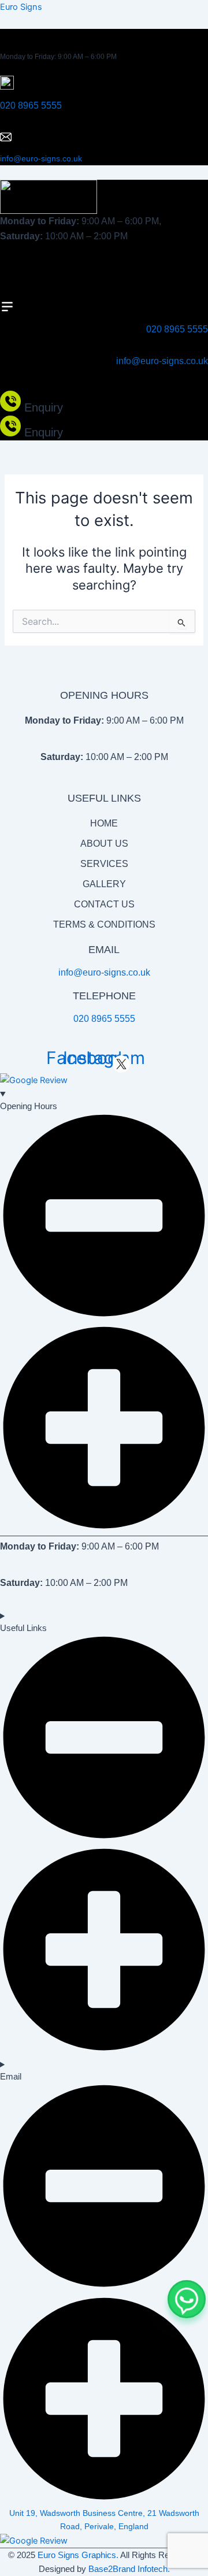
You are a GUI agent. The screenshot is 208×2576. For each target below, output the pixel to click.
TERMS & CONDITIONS (104, 924)
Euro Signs (21, 7)
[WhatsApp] (187, 2299)
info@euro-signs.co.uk (41, 158)
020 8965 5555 (31, 105)
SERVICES (104, 864)
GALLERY (104, 884)
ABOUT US (104, 844)
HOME (104, 823)
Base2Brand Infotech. (129, 2569)
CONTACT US (104, 904)
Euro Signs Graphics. (78, 2555)
